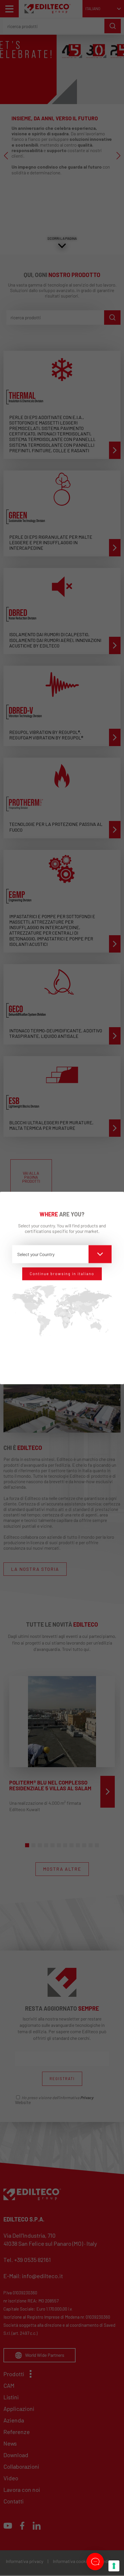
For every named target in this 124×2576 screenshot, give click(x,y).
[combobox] (62, 1254)
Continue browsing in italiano (62, 1274)
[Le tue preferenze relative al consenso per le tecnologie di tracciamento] (114, 2566)
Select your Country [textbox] (36, 1254)
